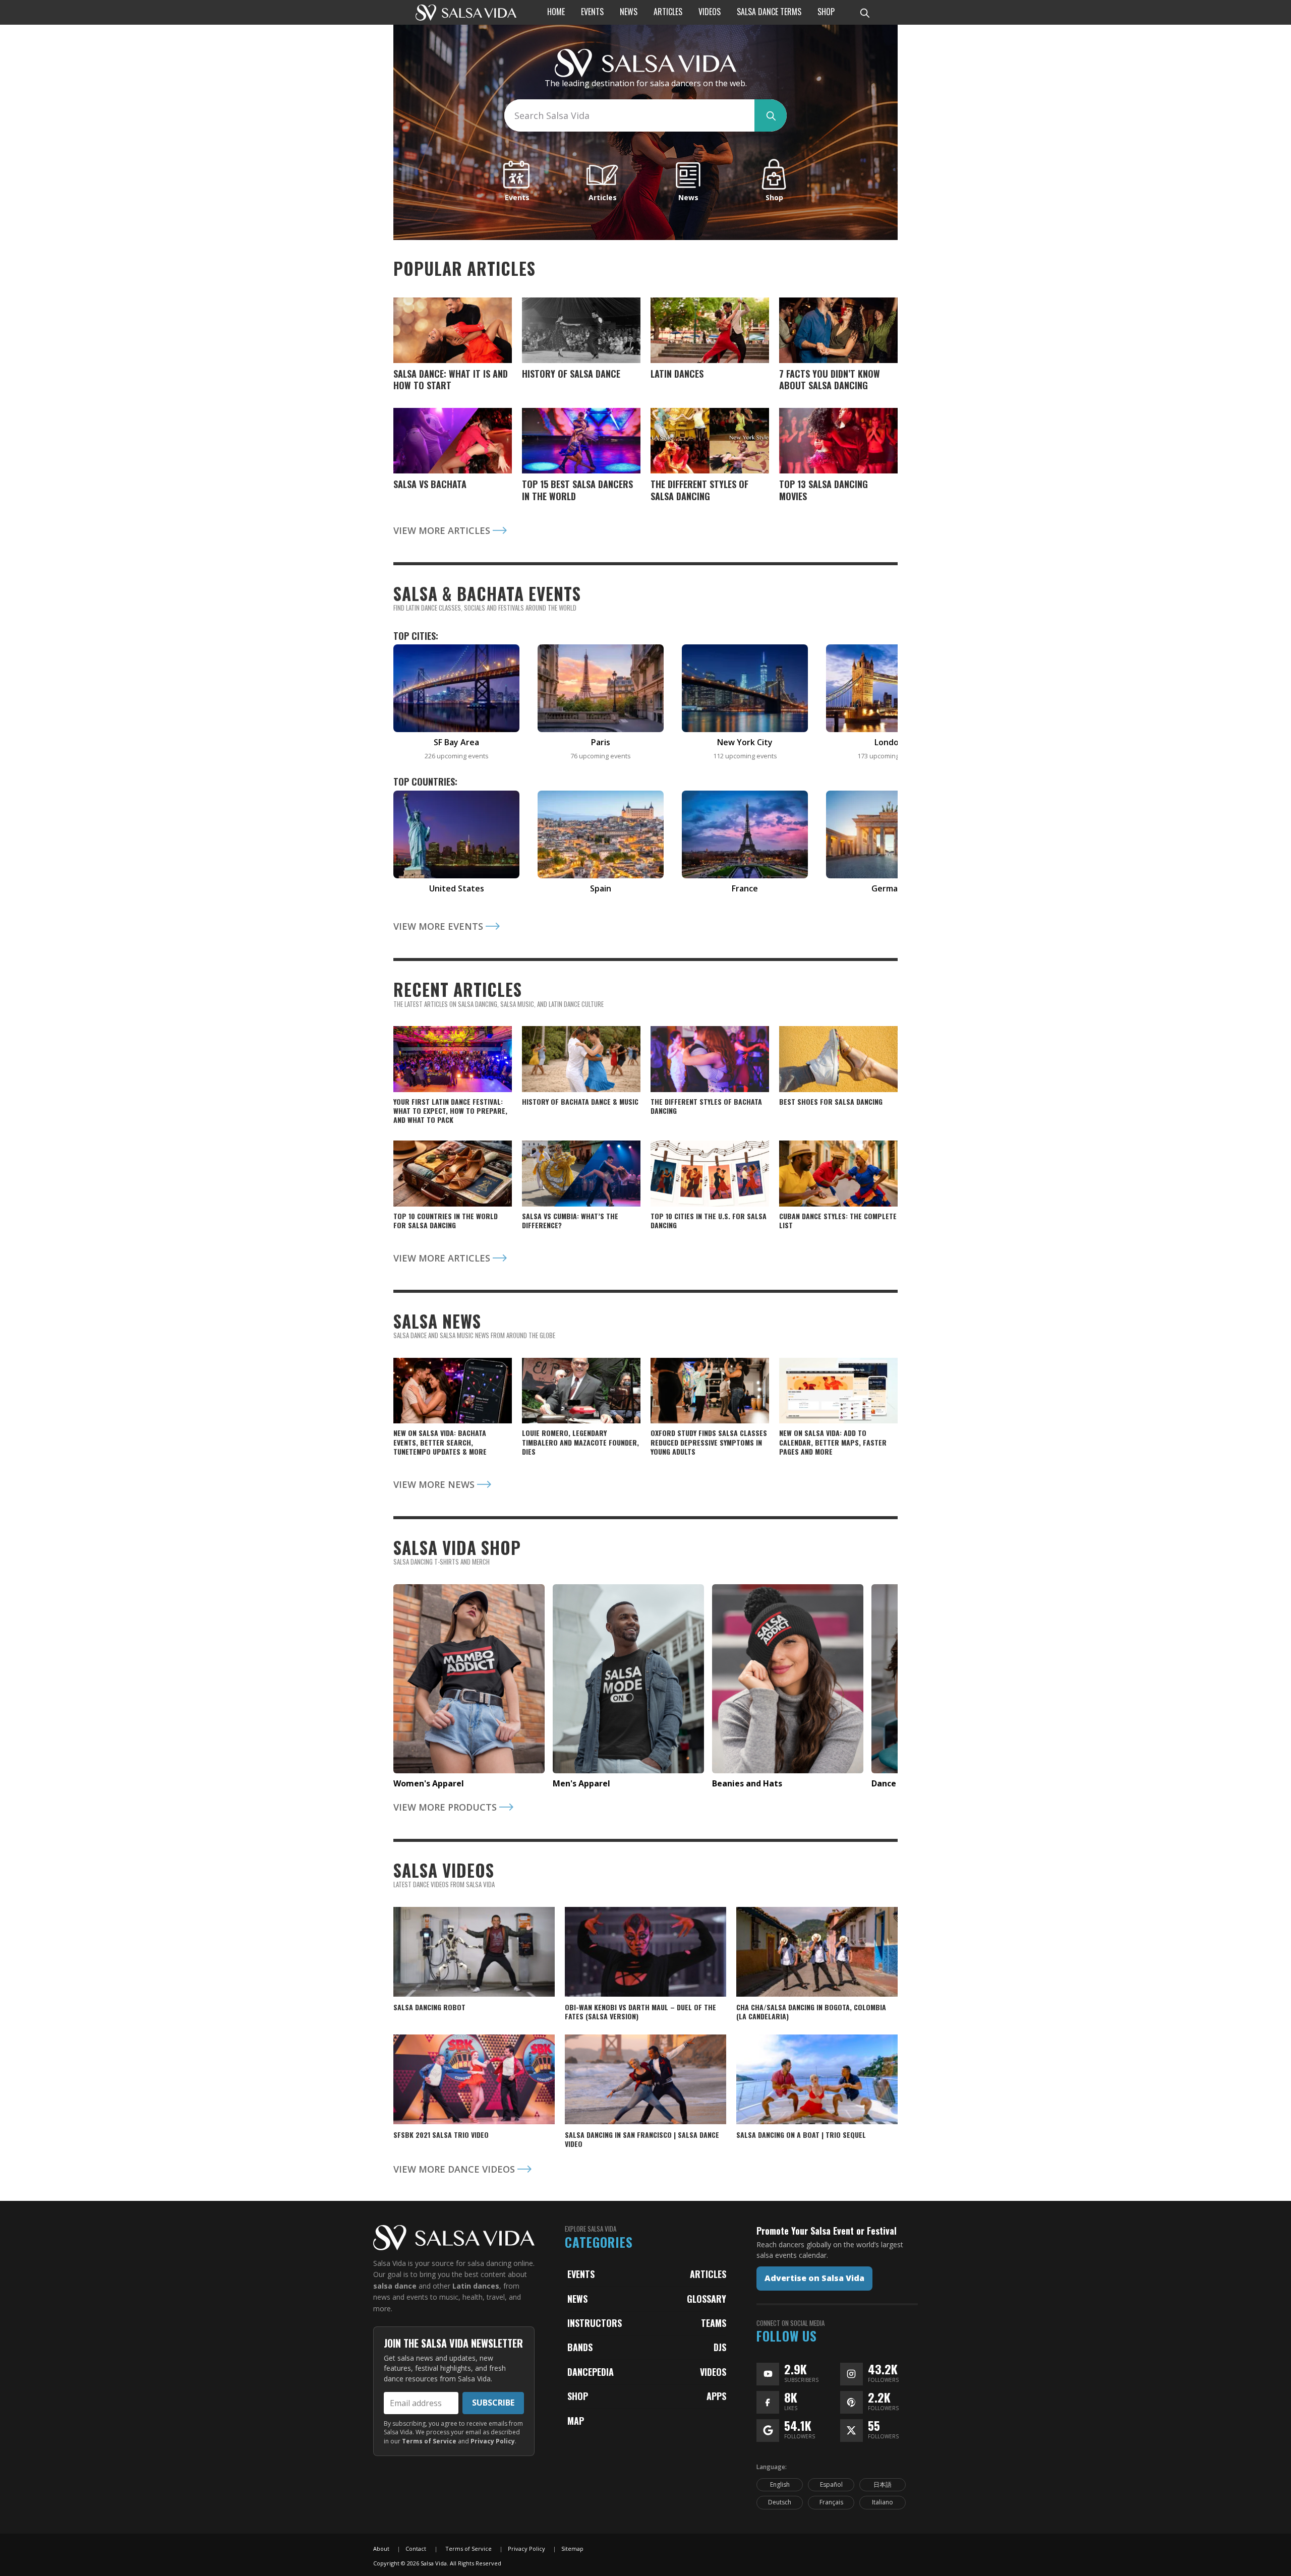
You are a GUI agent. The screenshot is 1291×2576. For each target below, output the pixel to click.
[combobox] (629, 115)
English (780, 2484)
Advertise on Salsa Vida (814, 2278)
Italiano (883, 2502)
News (577, 2299)
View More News (435, 1484)
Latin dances (476, 2286)
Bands (580, 2347)
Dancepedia (591, 2372)
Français (831, 2502)
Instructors (595, 2323)
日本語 (883, 2484)
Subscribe (493, 2403)
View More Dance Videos (455, 2169)
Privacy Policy (493, 2441)
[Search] (864, 13)
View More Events (439, 926)
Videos (713, 2372)
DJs (720, 2347)
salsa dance (395, 2286)
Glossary (707, 2299)
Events (581, 2274)
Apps (716, 2396)
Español (831, 2484)
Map (576, 2421)
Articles (708, 2274)
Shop (578, 2396)
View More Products (446, 1807)
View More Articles (443, 530)
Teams (714, 2323)
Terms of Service (429, 2441)
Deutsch (780, 2502)
